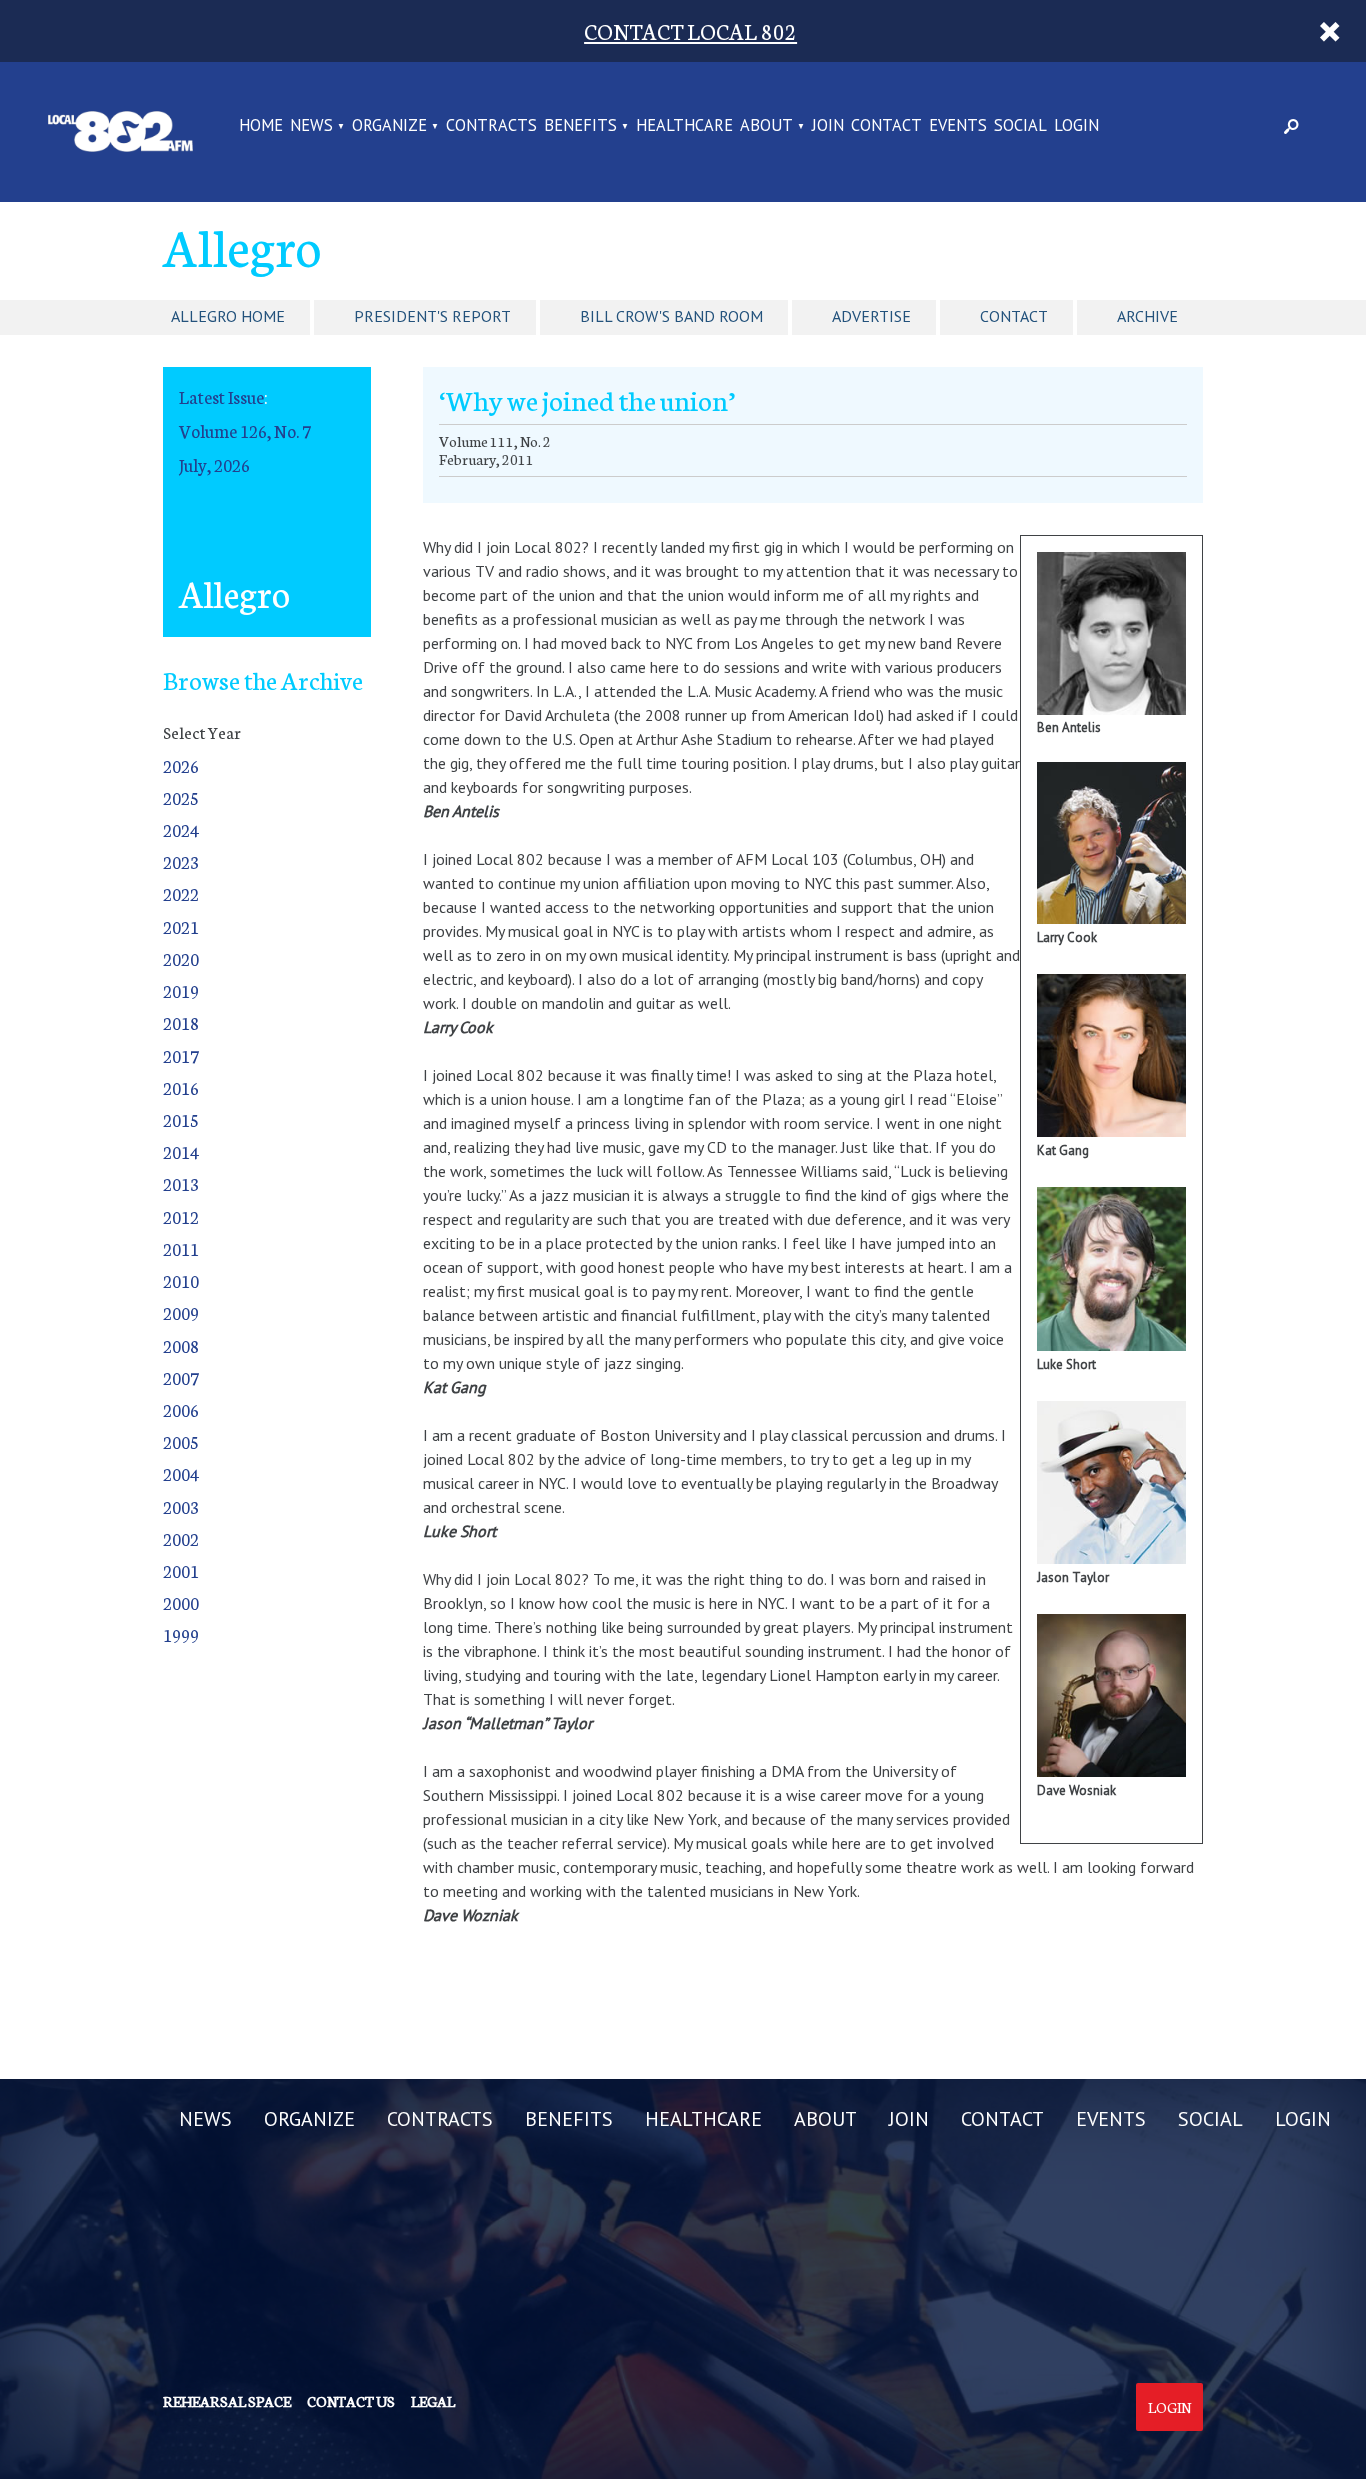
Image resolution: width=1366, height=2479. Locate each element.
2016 (181, 1087)
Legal (433, 2401)
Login (1169, 2407)
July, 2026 (214, 464)
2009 (181, 1312)
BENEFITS (580, 126)
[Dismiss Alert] (1330, 31)
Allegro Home (228, 316)
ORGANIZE (389, 126)
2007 (181, 1377)
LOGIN (1076, 126)
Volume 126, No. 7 (245, 430)
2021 (181, 926)
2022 (181, 893)
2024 (181, 829)
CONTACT (886, 126)
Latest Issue (221, 396)
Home (261, 126)
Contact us (351, 2401)
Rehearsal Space (227, 2401)
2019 (181, 990)
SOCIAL (1020, 126)
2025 (181, 797)
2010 (181, 1280)
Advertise (871, 316)
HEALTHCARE (684, 126)
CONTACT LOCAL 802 (690, 30)
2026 (181, 765)
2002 (181, 1538)
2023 (181, 861)
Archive (1147, 316)
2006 (181, 1409)
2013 (181, 1183)
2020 (181, 958)
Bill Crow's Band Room (671, 316)
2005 (181, 1441)
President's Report (432, 316)
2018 (181, 1022)
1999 (181, 1634)
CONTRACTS (491, 126)
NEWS (311, 126)
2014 (181, 1151)
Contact (1014, 316)
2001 (181, 1570)
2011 (181, 1248)
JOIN (828, 126)
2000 (181, 1602)
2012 (181, 1216)
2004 (181, 1473)
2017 (181, 1055)
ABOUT (766, 126)
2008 (181, 1345)
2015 (181, 1119)
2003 (181, 1506)
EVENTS (958, 126)
